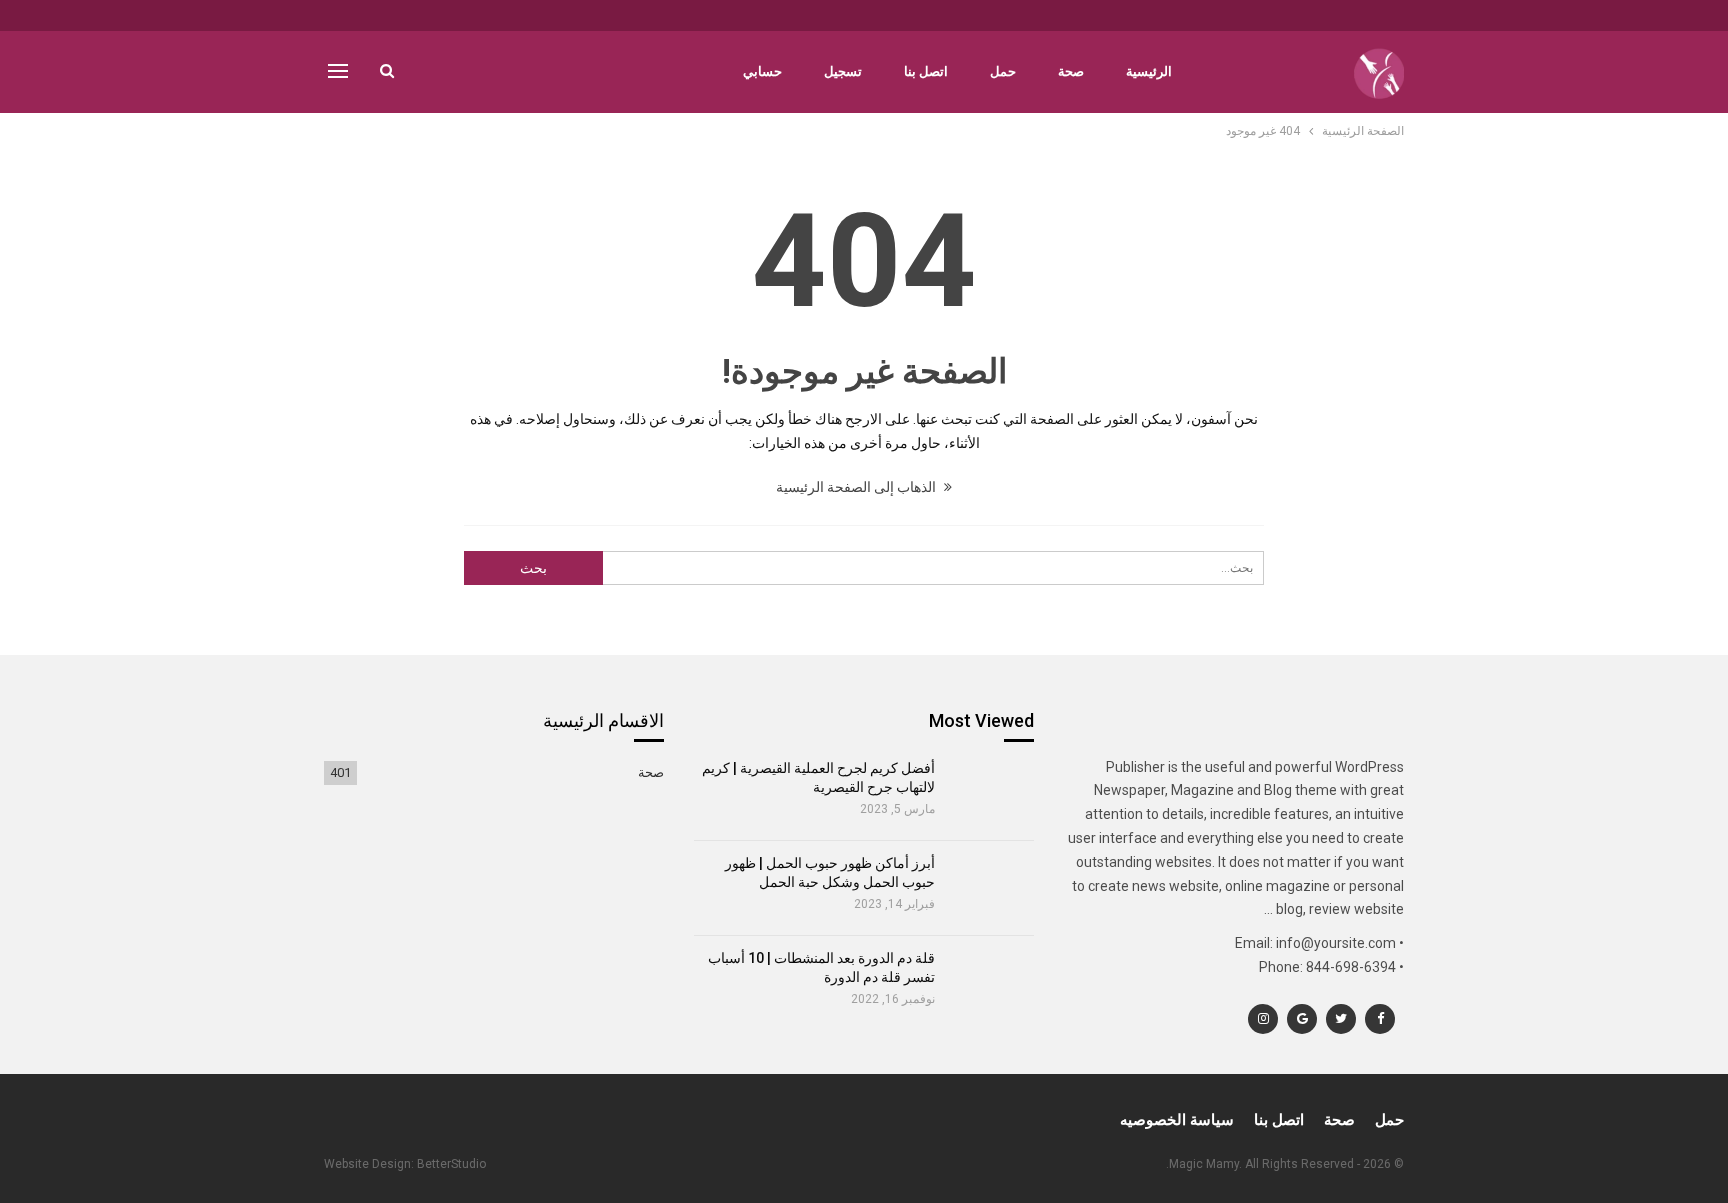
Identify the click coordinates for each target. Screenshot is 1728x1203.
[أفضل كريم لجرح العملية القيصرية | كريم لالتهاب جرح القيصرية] (991, 793)
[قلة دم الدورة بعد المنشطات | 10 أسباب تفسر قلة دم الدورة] (991, 983)
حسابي (762, 71)
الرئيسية (1149, 71)
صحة (1071, 71)
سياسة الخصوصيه (1177, 1120)
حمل (1003, 71)
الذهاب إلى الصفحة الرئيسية (857, 487)
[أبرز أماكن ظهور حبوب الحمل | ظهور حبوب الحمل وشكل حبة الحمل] (991, 888)
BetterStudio (451, 1164)
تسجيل (843, 71)
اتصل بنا (926, 71)
